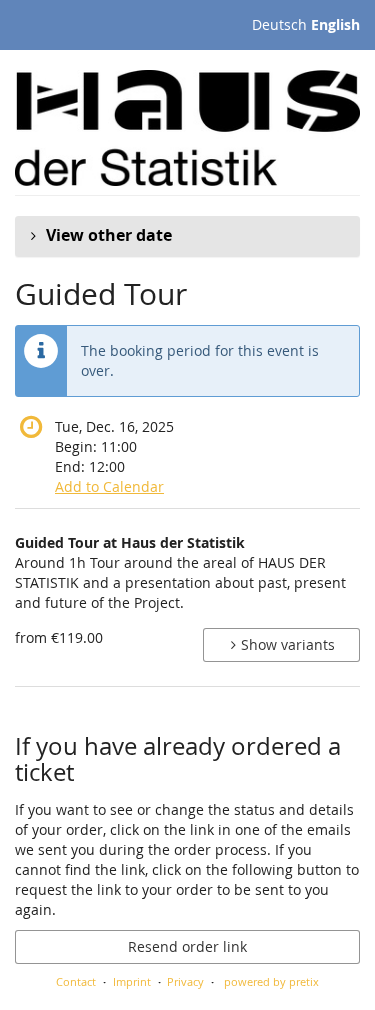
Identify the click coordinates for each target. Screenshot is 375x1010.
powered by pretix (271, 981)
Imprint (132, 981)
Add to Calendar (109, 486)
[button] (187, 236)
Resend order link (187, 946)
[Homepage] (187, 128)
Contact (76, 981)
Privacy (185, 981)
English (335, 24)
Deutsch (279, 24)
